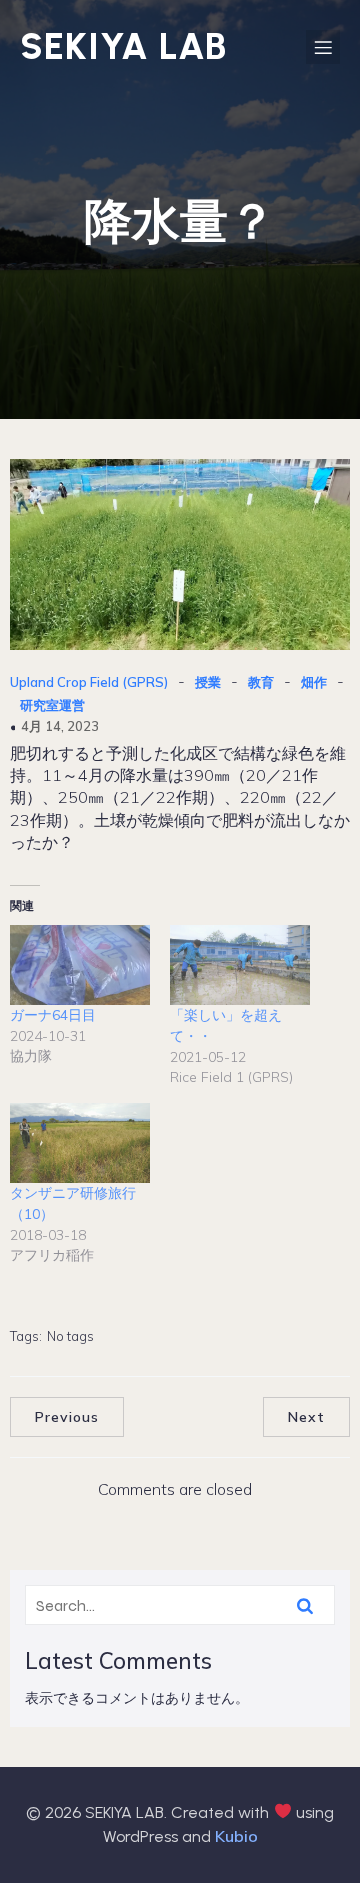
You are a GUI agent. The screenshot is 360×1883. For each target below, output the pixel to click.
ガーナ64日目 (53, 1015)
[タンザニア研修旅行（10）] (80, 1143)
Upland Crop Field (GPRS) (89, 682)
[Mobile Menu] (323, 47)
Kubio (236, 1836)
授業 (208, 682)
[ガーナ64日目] (80, 965)
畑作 (314, 682)
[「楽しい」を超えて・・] (240, 965)
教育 (261, 682)
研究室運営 (52, 705)
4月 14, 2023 (60, 726)
